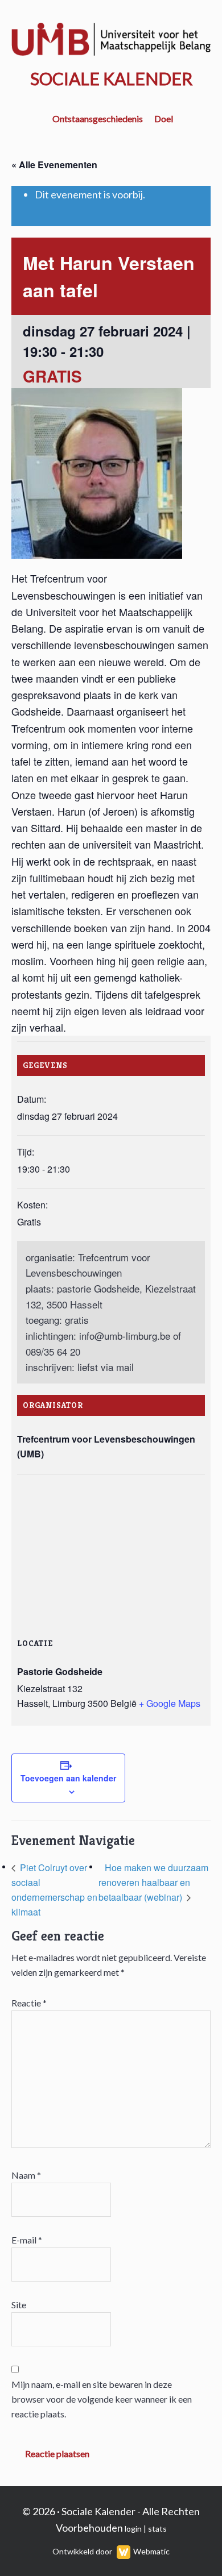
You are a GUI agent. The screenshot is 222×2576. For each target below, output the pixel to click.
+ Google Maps (170, 1703)
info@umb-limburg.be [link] (125, 1335)
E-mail (27, 2240)
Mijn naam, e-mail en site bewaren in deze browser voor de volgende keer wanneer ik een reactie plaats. (102, 2399)
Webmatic (151, 2551)
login (133, 2529)
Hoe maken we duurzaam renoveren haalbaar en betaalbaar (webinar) (153, 1882)
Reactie (29, 2003)
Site (19, 2305)
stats (157, 2529)
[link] (125, 1335)
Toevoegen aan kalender (68, 1778)
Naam (26, 2175)
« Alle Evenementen (54, 165)
